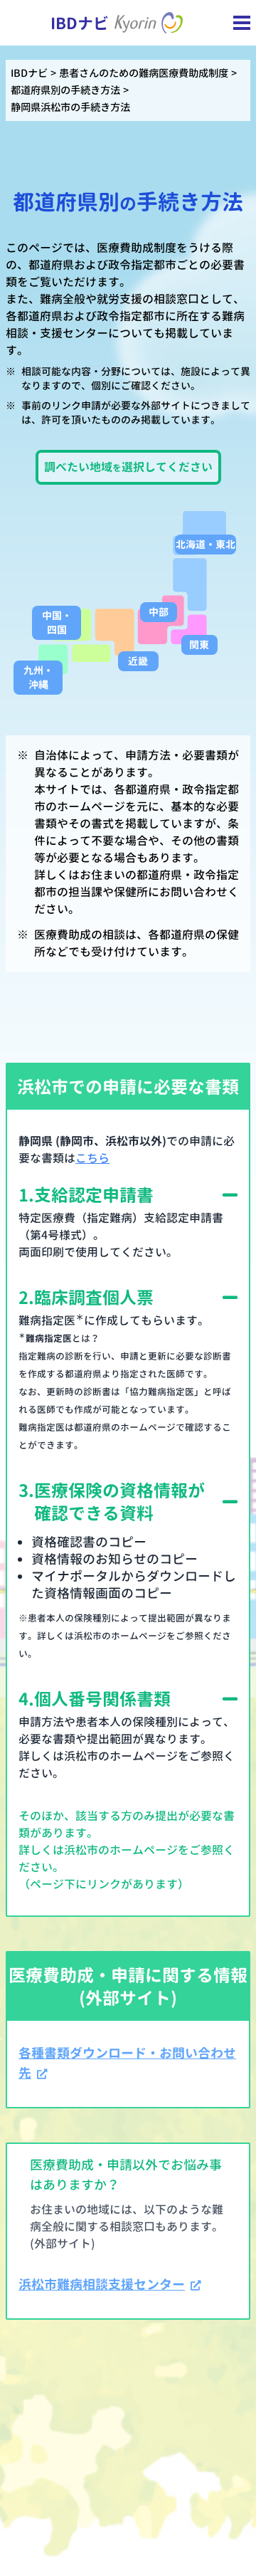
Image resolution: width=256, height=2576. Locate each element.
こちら (92, 1158)
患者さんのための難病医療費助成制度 (144, 73)
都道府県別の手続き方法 (65, 90)
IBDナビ (29, 73)
